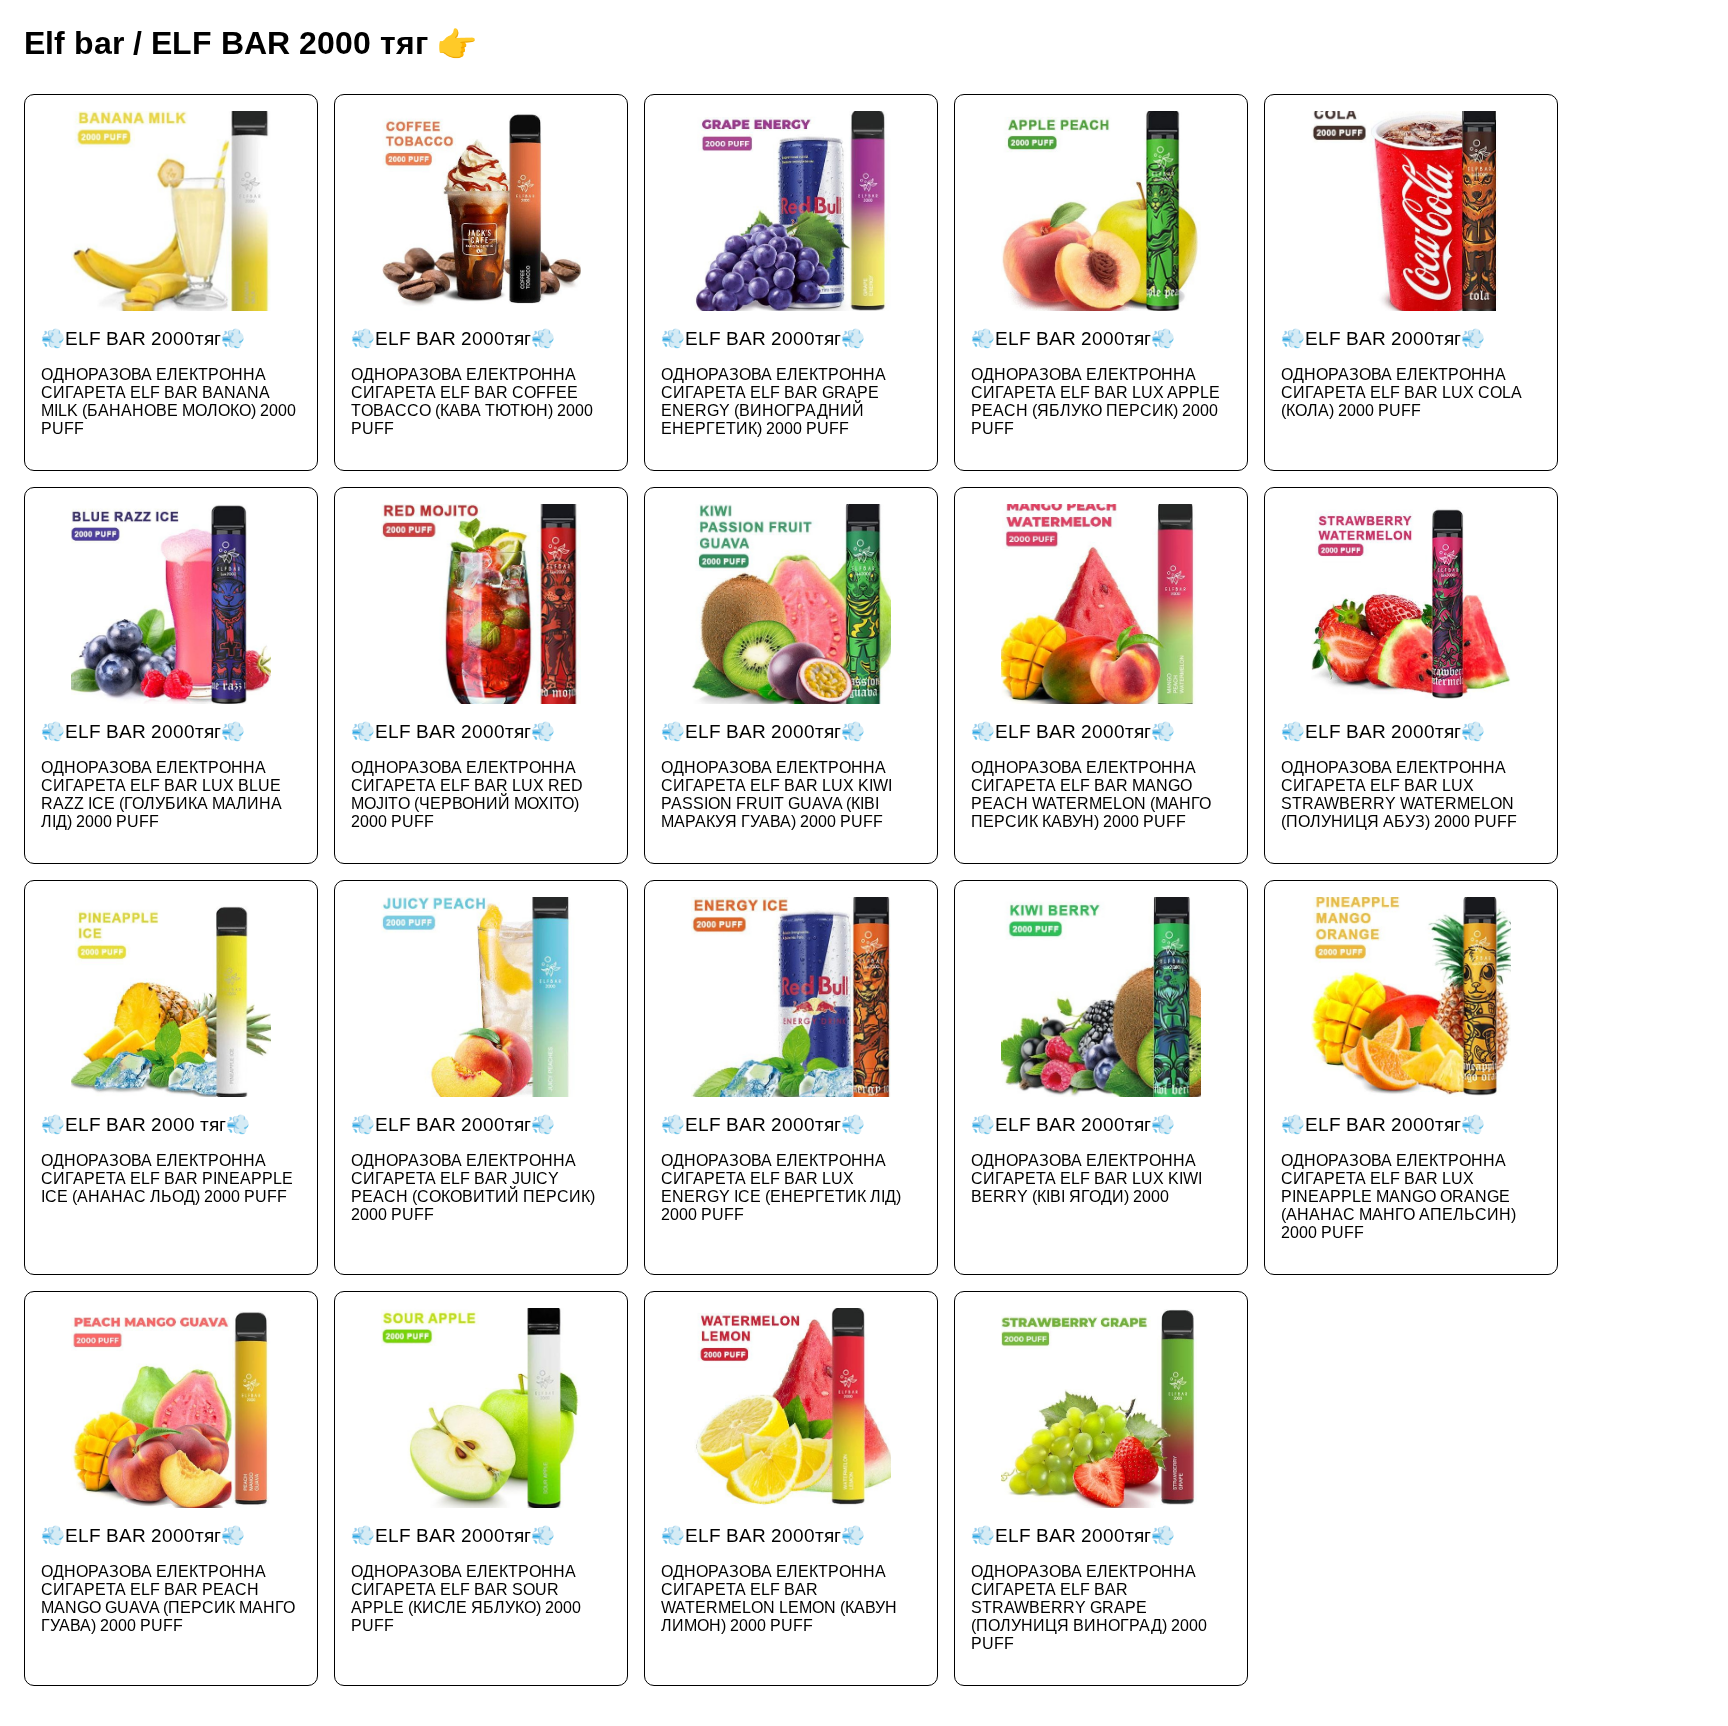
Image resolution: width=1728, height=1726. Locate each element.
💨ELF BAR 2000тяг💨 (168, 382)
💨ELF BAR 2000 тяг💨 (167, 1159)
